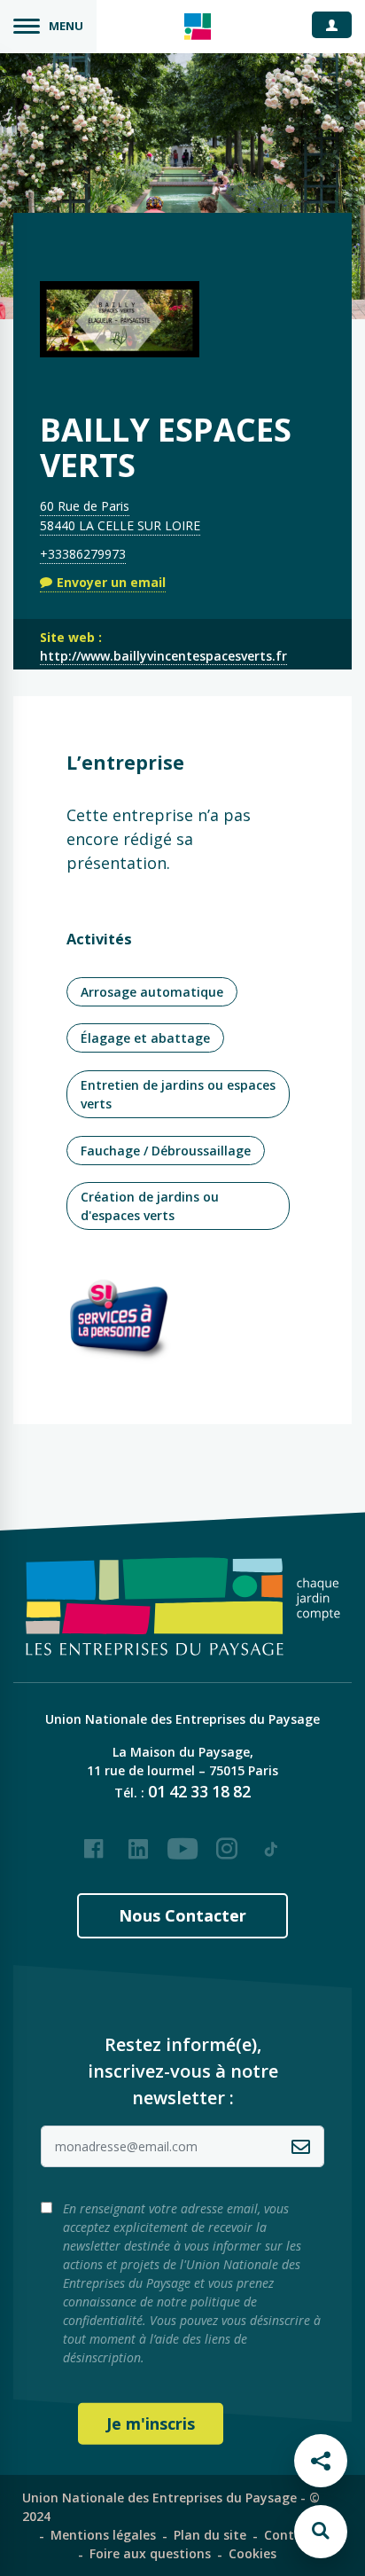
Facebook (94, 1842)
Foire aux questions (150, 2553)
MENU (66, 26)
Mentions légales (103, 2535)
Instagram (227, 1842)
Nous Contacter (182, 1915)
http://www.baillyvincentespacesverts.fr (163, 656)
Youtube (182, 1842)
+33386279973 (83, 554)
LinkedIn (138, 1842)
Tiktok (271, 1842)
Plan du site (210, 2535)
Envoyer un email (111, 582)
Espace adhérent (338, 24)
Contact (289, 2535)
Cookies (252, 2553)
